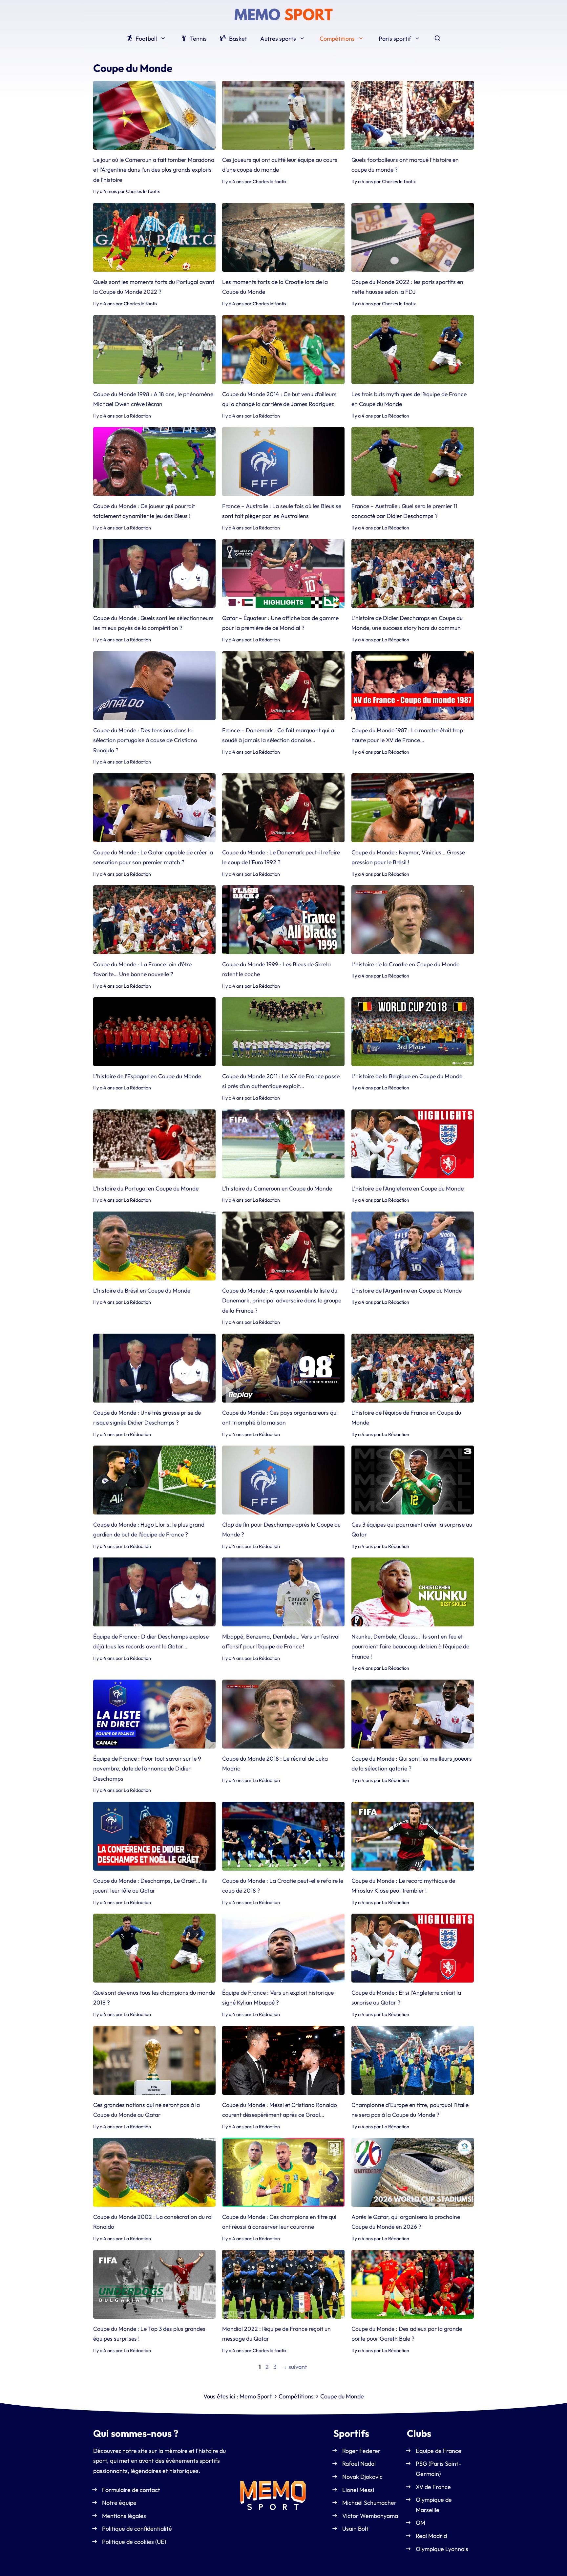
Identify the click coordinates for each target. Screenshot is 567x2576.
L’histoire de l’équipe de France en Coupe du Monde (406, 1417)
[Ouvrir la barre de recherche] (438, 39)
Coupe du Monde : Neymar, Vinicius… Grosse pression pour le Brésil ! (408, 857)
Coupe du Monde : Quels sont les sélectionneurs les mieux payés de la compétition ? (153, 623)
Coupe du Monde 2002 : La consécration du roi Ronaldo (153, 2222)
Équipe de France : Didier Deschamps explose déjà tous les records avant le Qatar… (151, 1641)
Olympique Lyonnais (442, 2549)
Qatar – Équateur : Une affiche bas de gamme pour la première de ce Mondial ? (280, 623)
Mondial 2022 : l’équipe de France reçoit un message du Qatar (276, 2334)
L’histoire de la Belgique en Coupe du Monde (407, 1076)
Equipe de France (439, 2451)
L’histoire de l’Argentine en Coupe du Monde (407, 1290)
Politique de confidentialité (137, 2529)
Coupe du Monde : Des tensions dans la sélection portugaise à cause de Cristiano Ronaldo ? (145, 740)
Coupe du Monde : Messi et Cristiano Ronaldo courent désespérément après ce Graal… (280, 2110)
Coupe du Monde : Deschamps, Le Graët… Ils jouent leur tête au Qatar (150, 1886)
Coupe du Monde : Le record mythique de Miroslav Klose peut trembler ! (403, 1886)
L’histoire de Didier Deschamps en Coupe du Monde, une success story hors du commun (407, 623)
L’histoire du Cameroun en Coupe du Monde (277, 1188)
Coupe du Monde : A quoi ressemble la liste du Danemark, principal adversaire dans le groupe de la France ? (282, 1300)
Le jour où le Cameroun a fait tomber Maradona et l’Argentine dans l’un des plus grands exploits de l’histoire (154, 170)
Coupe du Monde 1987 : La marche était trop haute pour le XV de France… (407, 735)
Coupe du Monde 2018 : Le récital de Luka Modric (275, 1763)
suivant (294, 2367)
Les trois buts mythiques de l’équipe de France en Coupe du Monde (409, 399)
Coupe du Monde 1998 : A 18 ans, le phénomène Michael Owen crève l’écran (153, 399)
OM (420, 2523)
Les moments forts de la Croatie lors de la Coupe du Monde (275, 287)
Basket (237, 39)
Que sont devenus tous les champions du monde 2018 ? (154, 1997)
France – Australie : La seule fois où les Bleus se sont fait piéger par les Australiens (282, 511)
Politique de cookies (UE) (134, 2542)
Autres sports (278, 39)
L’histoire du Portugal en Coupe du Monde (146, 1188)
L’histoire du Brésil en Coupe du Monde (142, 1290)
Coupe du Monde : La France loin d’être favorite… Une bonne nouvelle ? (142, 969)
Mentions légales (124, 2516)
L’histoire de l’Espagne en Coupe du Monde (147, 1076)
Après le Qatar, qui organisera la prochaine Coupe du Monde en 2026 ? (406, 2222)
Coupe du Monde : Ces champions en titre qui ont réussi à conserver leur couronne (279, 2222)
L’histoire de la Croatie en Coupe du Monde (405, 964)
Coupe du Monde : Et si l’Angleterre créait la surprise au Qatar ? (406, 1997)
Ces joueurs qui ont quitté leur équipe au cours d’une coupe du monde (280, 165)
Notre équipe (119, 2503)
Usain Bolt (355, 2529)
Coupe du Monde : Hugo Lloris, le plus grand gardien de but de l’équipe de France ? (149, 1529)
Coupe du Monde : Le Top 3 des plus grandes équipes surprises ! (149, 2334)
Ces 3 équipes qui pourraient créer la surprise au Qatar (412, 1529)
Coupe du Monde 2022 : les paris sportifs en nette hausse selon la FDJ (407, 287)
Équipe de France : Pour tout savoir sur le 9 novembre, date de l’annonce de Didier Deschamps (147, 1769)
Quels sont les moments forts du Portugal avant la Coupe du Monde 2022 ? (154, 287)
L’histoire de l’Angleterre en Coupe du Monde (408, 1188)
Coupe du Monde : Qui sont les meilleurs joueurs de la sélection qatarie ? (412, 1763)
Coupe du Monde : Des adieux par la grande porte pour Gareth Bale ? (407, 2334)
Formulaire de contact (131, 2490)
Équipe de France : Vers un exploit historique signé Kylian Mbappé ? (278, 1997)
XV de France (433, 2487)
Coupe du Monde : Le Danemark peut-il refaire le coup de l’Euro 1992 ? (281, 857)
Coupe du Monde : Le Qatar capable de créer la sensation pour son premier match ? (153, 857)
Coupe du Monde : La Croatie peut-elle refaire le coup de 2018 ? (283, 1886)
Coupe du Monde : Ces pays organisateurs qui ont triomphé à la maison (280, 1417)
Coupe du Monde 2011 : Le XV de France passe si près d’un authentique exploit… (281, 1081)
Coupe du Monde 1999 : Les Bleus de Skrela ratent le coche (276, 969)
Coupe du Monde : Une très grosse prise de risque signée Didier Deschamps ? (147, 1417)
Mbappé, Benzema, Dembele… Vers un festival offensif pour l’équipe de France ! (281, 1641)
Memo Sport (256, 2396)
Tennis (198, 39)
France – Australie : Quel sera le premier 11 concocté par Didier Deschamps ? (404, 511)
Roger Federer (361, 2451)
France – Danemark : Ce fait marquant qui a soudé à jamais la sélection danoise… (278, 735)
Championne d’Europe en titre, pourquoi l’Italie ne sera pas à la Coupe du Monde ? (410, 2110)
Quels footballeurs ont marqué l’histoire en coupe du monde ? (405, 165)
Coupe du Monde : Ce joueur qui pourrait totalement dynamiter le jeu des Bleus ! (144, 511)
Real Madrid (431, 2536)
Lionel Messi (358, 2490)
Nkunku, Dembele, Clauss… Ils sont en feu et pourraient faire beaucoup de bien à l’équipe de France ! (410, 1646)
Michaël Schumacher (369, 2503)
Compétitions (337, 39)
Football (146, 39)
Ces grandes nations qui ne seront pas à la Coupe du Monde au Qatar (147, 2110)
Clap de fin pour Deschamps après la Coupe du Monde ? (281, 1529)
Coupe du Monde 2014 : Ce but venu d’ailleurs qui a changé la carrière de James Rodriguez (279, 399)
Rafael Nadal (359, 2464)
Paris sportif (395, 39)
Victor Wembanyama (370, 2516)
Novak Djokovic (362, 2477)
